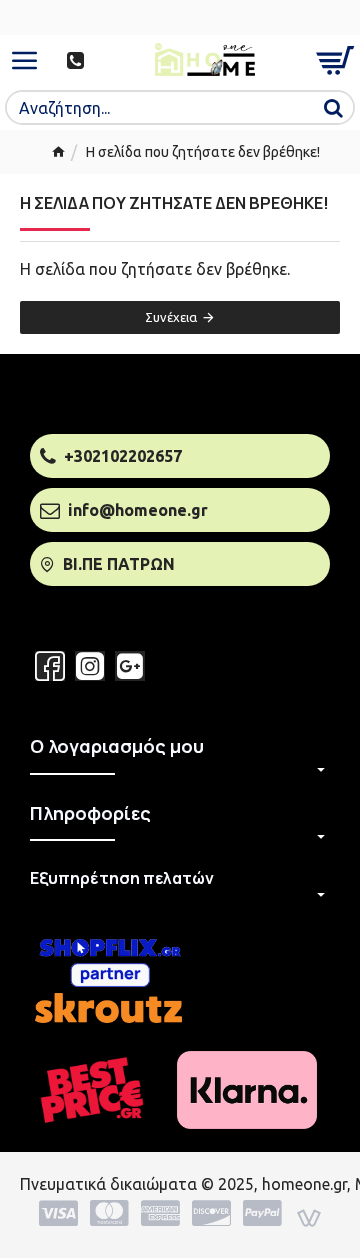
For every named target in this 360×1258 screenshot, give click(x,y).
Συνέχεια (171, 317)
